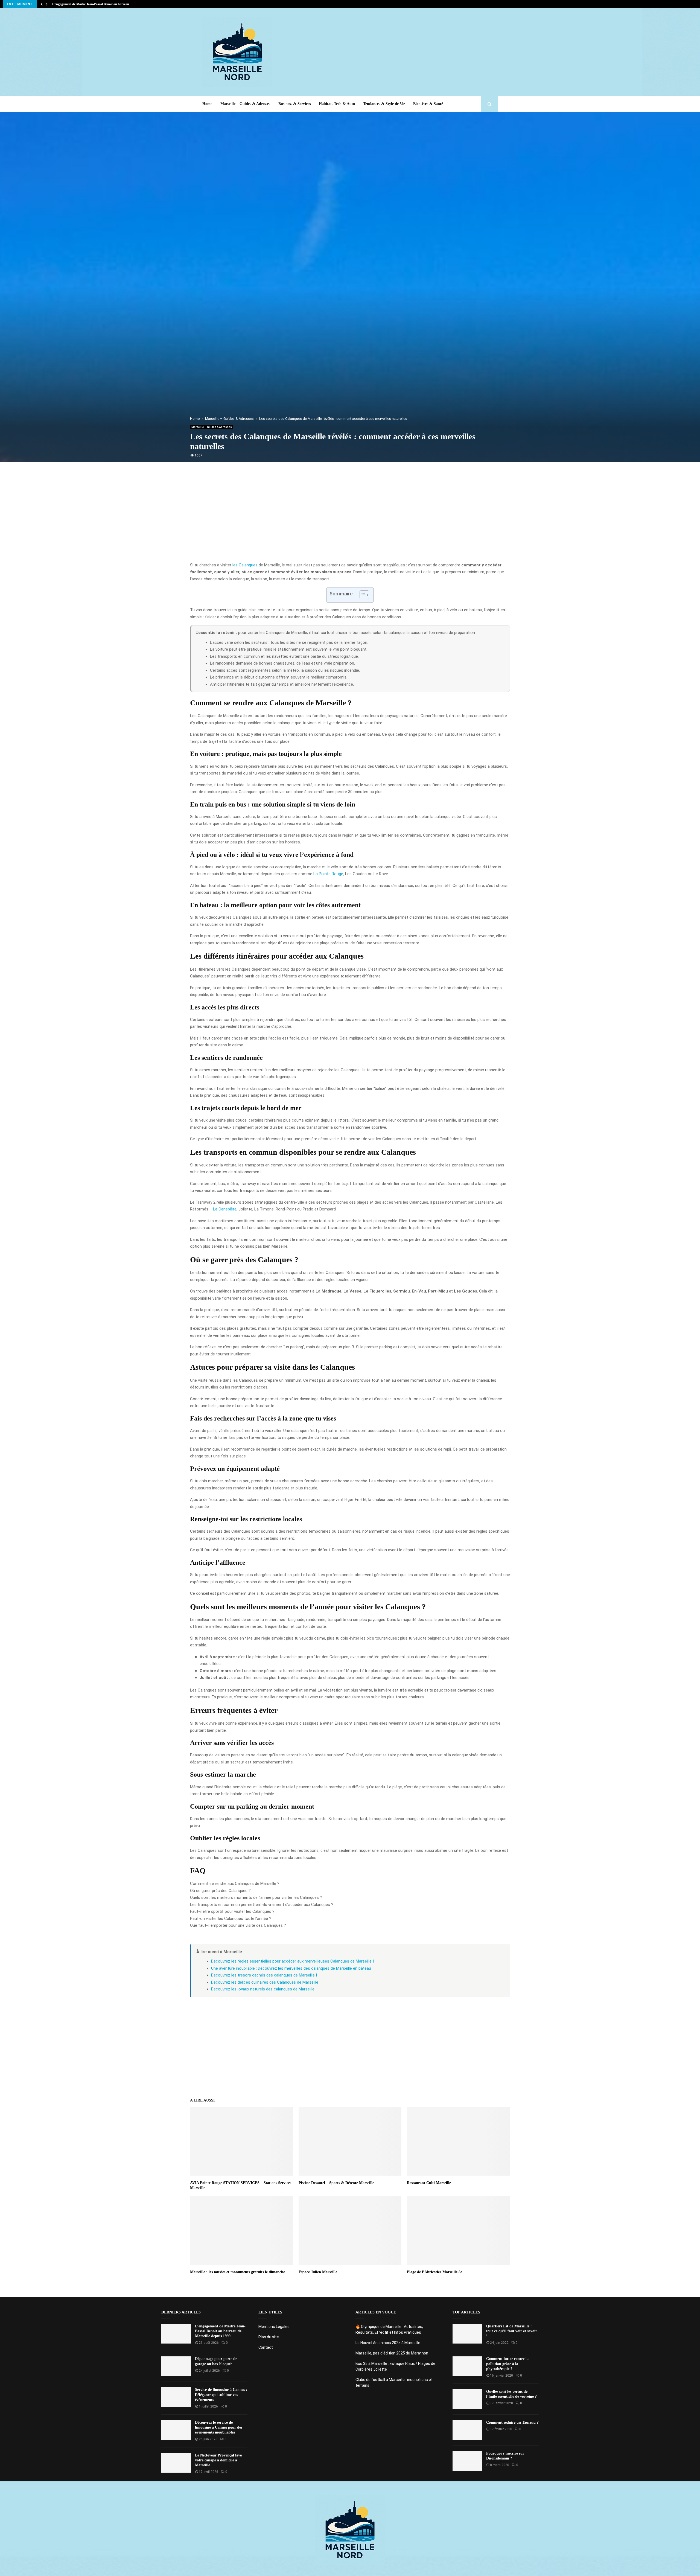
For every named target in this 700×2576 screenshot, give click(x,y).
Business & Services (294, 104)
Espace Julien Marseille (318, 2272)
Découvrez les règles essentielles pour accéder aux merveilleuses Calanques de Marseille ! (292, 1961)
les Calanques (245, 565)
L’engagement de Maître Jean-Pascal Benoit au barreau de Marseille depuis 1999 (220, 2331)
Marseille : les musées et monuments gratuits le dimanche (237, 2272)
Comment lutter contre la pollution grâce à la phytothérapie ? (507, 2364)
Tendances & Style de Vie (384, 104)
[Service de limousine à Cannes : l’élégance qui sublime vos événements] (176, 2397)
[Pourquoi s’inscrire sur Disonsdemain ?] (467, 2461)
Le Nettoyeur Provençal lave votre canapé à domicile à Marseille (218, 2460)
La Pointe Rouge (328, 874)
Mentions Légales (274, 2327)
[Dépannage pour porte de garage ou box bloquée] (176, 2366)
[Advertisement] (398, 52)
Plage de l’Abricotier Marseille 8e (434, 2272)
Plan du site (269, 2337)
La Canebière (225, 1209)
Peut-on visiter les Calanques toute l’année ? (231, 1919)
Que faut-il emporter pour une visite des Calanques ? (238, 1925)
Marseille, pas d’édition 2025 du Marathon (392, 2353)
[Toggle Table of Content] (362, 595)
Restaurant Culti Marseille (429, 2183)
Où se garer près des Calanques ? (220, 1891)
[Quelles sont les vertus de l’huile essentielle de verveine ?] (467, 2399)
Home (207, 104)
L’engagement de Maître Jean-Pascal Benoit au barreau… (92, 4)
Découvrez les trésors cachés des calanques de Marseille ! (264, 1975)
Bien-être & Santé (428, 104)
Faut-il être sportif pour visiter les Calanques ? (232, 1911)
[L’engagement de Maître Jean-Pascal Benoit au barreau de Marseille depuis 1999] (176, 2334)
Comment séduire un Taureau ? (512, 2422)
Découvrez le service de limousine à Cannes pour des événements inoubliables (219, 2427)
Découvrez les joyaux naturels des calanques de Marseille (263, 1989)
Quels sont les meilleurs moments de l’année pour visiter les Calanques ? (256, 1897)
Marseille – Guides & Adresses (245, 104)
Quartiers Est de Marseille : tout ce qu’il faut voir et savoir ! (512, 2331)
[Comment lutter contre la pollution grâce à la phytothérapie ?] (467, 2366)
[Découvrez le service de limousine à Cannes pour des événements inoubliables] (176, 2430)
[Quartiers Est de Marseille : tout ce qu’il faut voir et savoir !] (467, 2334)
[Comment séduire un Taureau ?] (467, 2430)
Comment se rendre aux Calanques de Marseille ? (235, 1884)
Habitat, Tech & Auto (337, 104)
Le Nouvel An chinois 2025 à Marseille (388, 2343)
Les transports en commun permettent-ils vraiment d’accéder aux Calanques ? (262, 1905)
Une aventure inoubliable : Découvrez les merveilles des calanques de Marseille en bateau (291, 1968)
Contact (266, 2347)
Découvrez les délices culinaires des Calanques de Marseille (265, 1982)
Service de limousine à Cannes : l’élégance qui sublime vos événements (221, 2395)
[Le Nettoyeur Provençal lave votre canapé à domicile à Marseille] (176, 2463)
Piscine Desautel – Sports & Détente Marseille (336, 2183)
